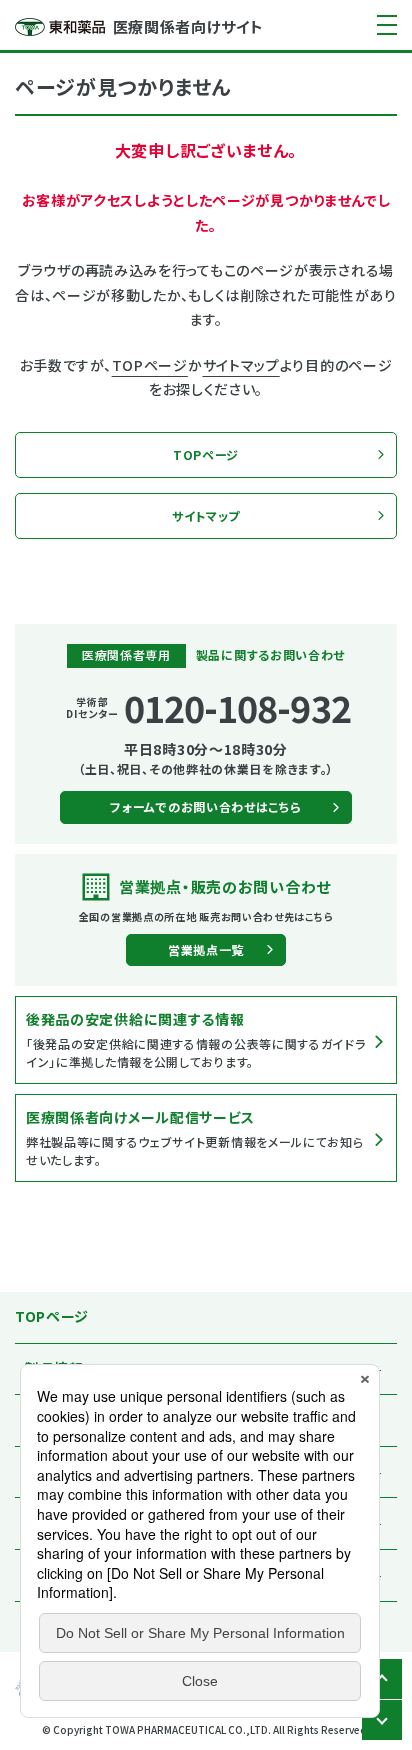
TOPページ (150, 365)
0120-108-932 (237, 707)
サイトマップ (241, 365)
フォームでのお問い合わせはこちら (205, 806)
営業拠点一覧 (206, 949)
